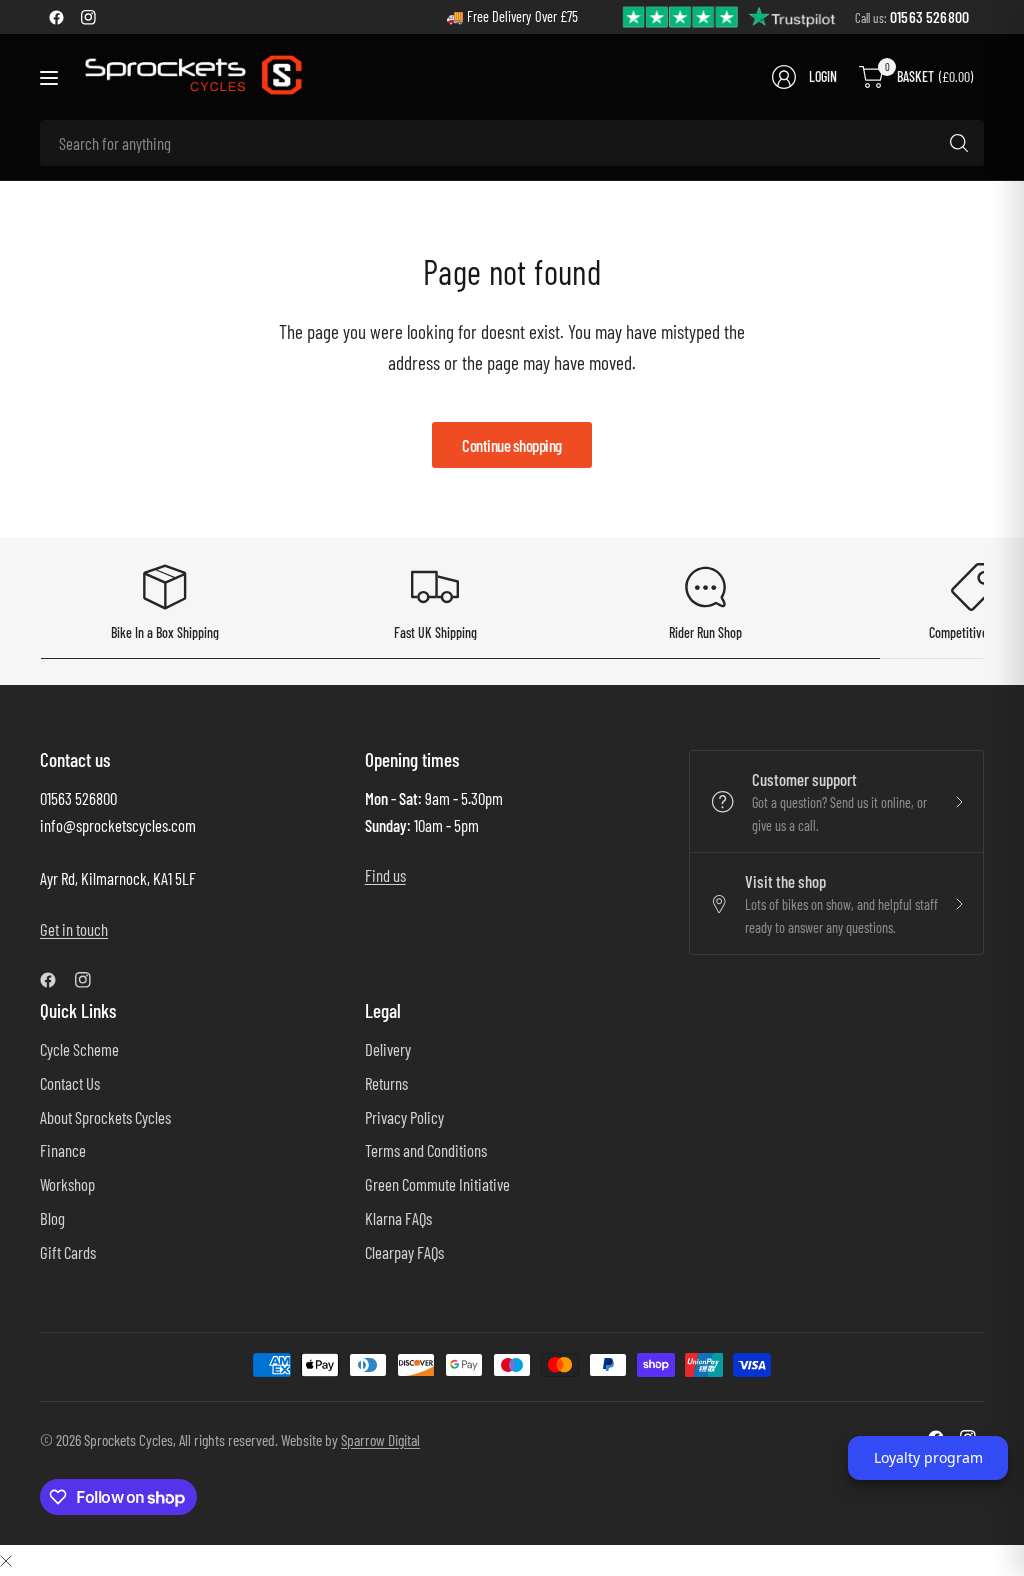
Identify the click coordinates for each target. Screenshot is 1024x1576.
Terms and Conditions (426, 1150)
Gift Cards (68, 1252)
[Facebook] (56, 17)
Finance (63, 1150)
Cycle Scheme (79, 1049)
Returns (386, 1083)
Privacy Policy (404, 1117)
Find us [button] (385, 875)
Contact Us (70, 1083)
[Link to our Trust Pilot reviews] (730, 15)
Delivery (388, 1049)
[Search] (959, 143)
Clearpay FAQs (404, 1252)
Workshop (67, 1184)
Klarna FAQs (398, 1218)
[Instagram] (88, 17)
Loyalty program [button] (928, 1457)
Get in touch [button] (74, 929)
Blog (52, 1218)
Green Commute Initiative (437, 1184)
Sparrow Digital (380, 1439)
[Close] (6, 1559)
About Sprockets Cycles (105, 1117)
